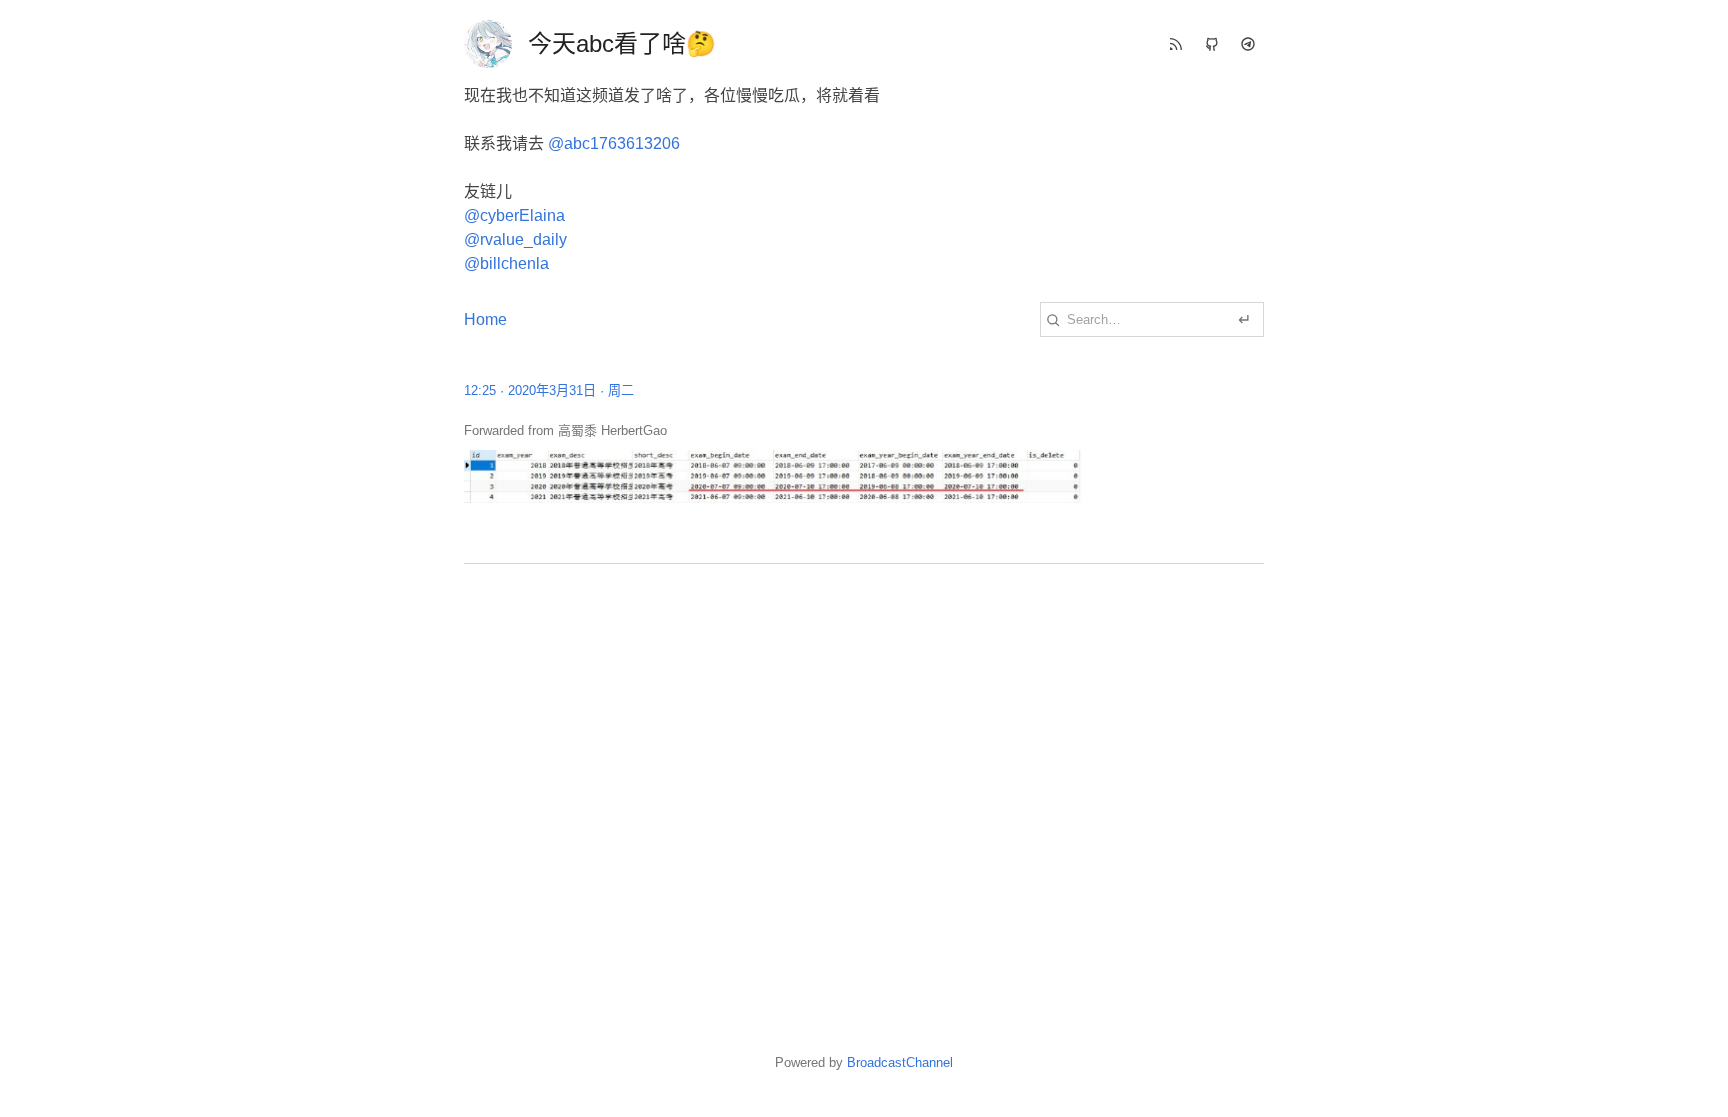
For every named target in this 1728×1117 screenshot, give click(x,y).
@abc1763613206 (614, 143)
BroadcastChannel (900, 1062)
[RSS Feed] (1176, 44)
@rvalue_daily (515, 239)
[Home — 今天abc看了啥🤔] (488, 44)
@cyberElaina (514, 215)
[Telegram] (1248, 44)
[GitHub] (1212, 44)
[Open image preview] (864, 476)
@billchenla (506, 263)
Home (485, 319)
